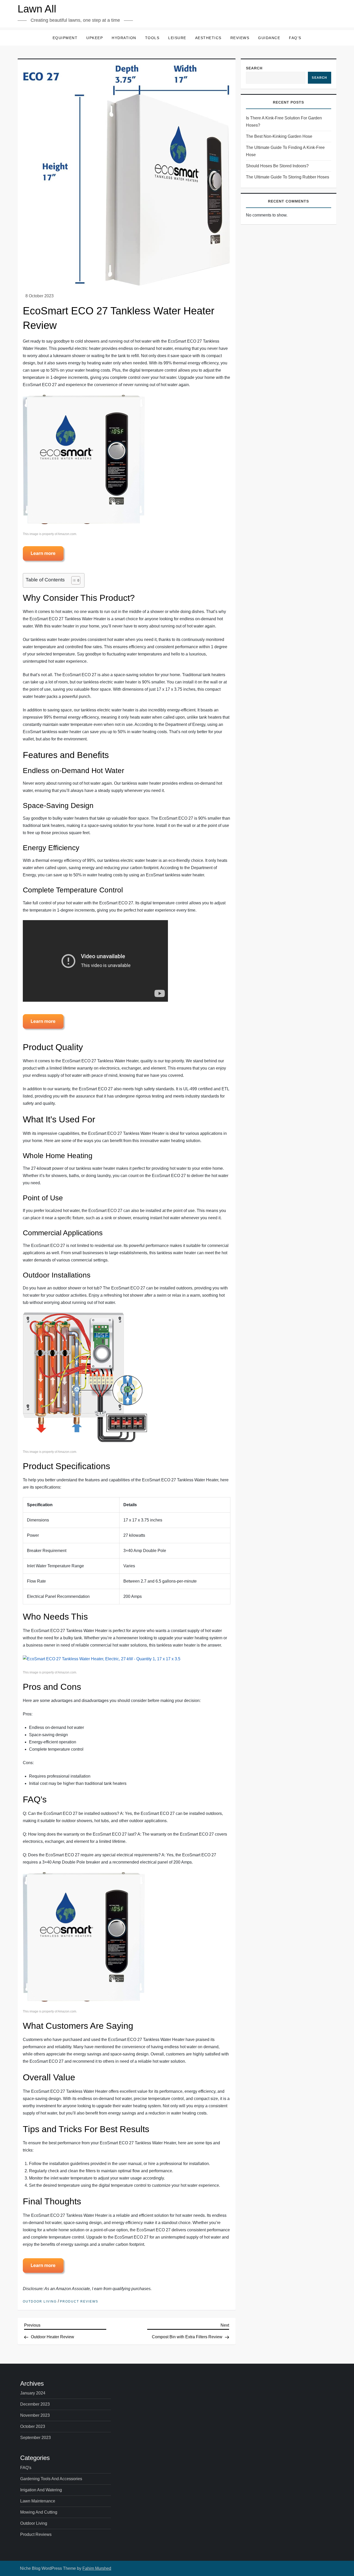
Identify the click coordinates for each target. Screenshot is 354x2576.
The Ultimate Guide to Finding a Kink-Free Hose (285, 151)
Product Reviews (79, 2301)
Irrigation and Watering (41, 2490)
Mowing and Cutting (39, 2512)
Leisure (177, 38)
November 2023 (35, 2415)
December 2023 (35, 2404)
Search (254, 68)
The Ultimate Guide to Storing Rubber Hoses (288, 177)
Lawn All (37, 9)
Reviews (240, 38)
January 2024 (33, 2393)
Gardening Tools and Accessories (51, 2479)
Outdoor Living (40, 2301)
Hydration (124, 38)
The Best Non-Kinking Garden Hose (279, 136)
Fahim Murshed (97, 2568)
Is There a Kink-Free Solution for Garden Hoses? (284, 122)
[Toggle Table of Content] (73, 580)
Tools (152, 38)
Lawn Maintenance (38, 2501)
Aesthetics (208, 38)
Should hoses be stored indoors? (277, 166)
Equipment (65, 38)
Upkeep (95, 38)
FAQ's (26, 2468)
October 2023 (33, 2426)
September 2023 (36, 2438)
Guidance (269, 38)
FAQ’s (295, 38)
